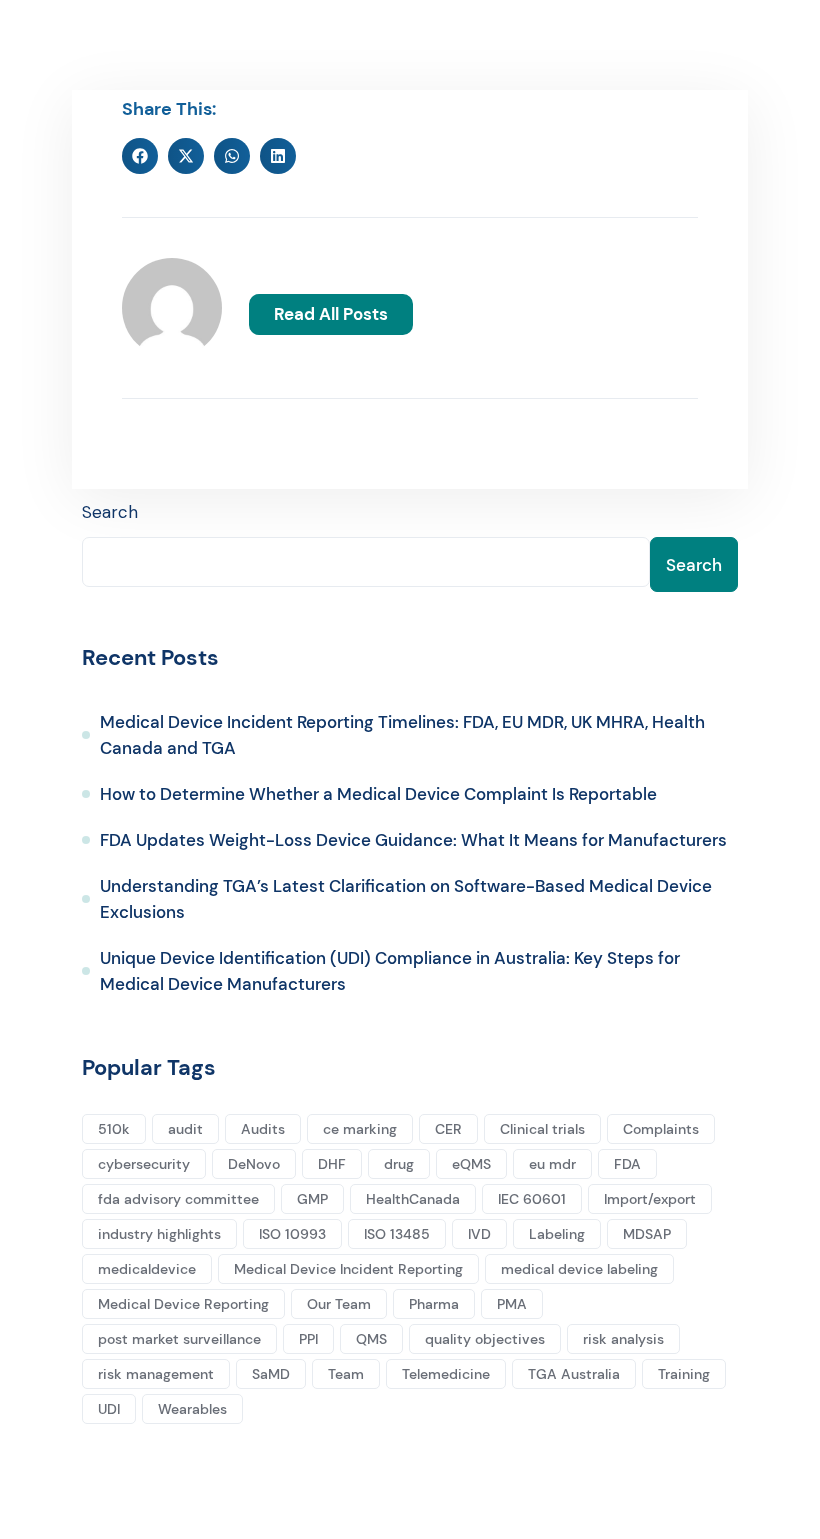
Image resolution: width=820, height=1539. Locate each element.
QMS (371, 1339)
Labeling (557, 1234)
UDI (109, 1409)
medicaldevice (147, 1269)
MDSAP (647, 1234)
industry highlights (159, 1234)
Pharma (434, 1304)
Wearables (192, 1409)
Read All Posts (331, 314)
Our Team (339, 1304)
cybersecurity (144, 1164)
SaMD (271, 1374)
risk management (156, 1374)
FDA (627, 1164)
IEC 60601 (532, 1199)
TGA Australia (574, 1374)
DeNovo (254, 1164)
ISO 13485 (397, 1234)
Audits (263, 1129)
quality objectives (485, 1339)
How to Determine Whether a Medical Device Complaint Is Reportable (378, 794)
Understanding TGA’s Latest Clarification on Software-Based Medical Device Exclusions (406, 899)
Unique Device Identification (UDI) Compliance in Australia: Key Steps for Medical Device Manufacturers (390, 971)
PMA (512, 1304)
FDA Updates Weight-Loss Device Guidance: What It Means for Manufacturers (413, 840)
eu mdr (552, 1164)
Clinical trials (542, 1129)
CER (448, 1129)
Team (346, 1374)
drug (399, 1164)
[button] (140, 156)
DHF (332, 1164)
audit (185, 1129)
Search (110, 512)
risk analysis (623, 1339)
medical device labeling (579, 1269)
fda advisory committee (178, 1199)
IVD (479, 1234)
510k (114, 1129)
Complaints (661, 1129)
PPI (308, 1339)
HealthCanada (413, 1199)
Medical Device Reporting (183, 1304)
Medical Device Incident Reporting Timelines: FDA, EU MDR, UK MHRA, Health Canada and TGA (402, 735)
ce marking (360, 1129)
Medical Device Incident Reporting (348, 1269)
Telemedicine (446, 1374)
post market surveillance (179, 1339)
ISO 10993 (292, 1234)
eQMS (471, 1164)
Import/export (650, 1199)
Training (684, 1374)
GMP (312, 1199)
